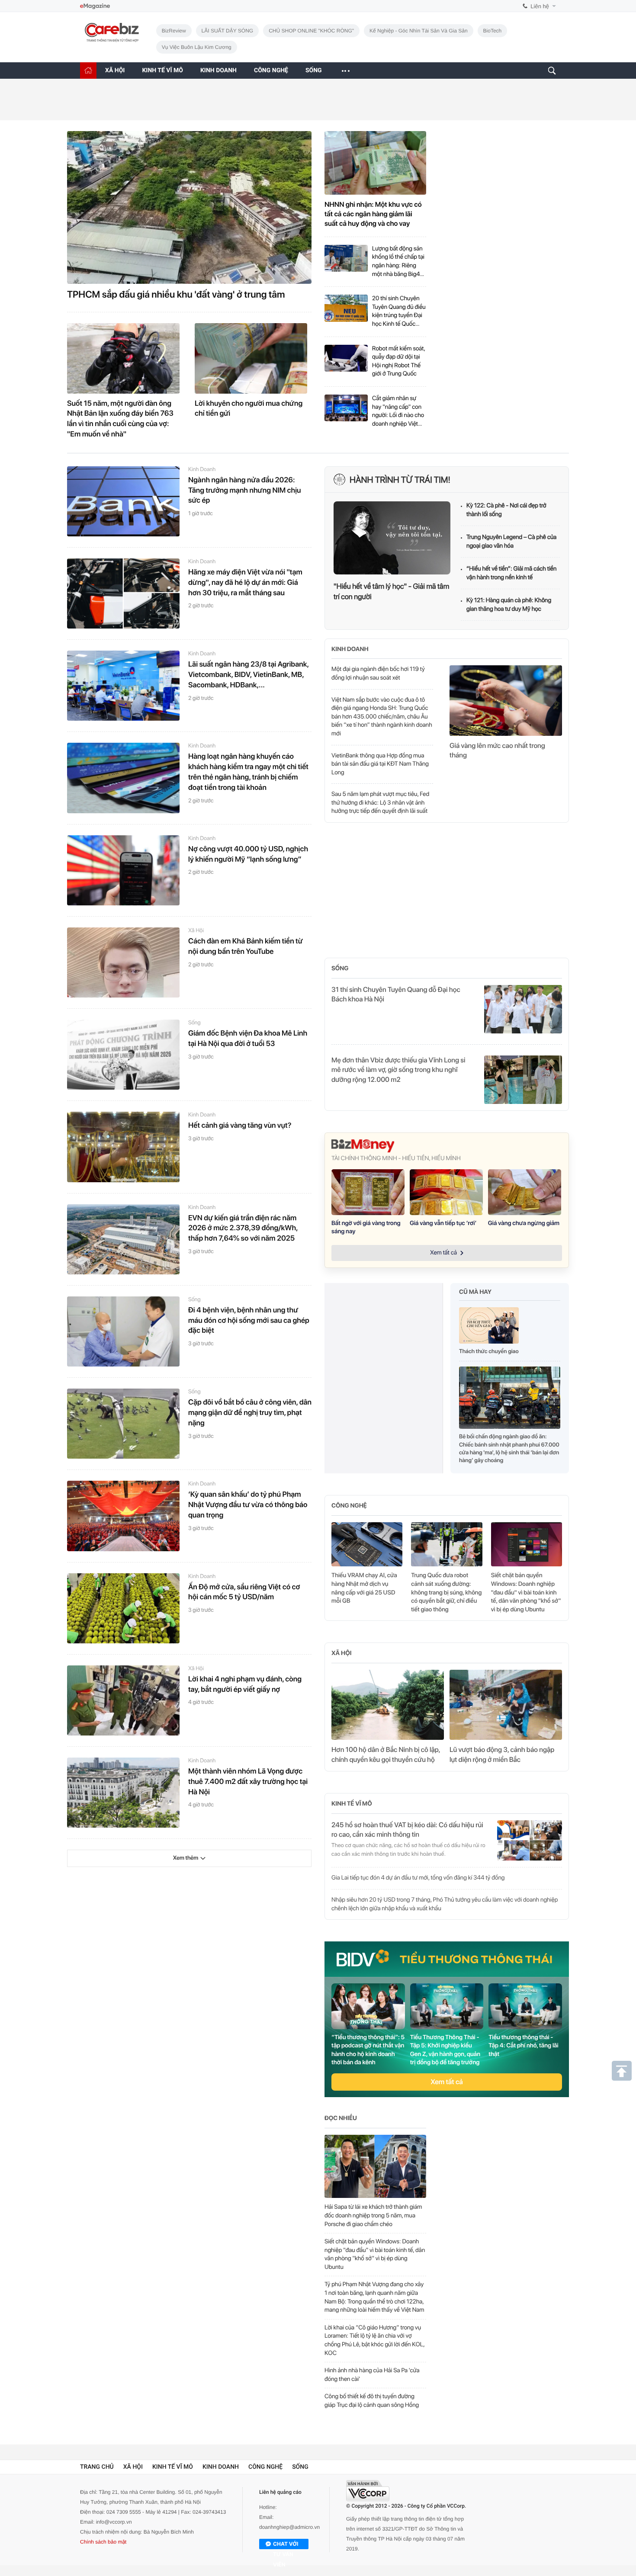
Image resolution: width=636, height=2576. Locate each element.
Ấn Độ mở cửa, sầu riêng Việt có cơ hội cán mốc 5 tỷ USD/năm (244, 1592)
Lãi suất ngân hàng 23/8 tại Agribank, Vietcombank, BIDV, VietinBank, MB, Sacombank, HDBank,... (248, 675)
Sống (194, 1023)
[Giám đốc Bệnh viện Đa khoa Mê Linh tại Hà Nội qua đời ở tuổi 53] (123, 1055)
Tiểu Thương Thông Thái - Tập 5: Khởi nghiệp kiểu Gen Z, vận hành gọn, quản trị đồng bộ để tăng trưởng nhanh (445, 2050)
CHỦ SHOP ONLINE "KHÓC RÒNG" (311, 31)
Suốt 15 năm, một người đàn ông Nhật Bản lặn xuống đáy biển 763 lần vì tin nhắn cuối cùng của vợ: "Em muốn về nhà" (120, 419)
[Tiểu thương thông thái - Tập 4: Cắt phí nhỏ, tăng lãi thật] (525, 2006)
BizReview (174, 31)
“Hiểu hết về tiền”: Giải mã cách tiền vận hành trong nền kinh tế (511, 573)
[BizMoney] (447, 1146)
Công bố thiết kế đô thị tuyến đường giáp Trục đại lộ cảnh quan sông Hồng (372, 2401)
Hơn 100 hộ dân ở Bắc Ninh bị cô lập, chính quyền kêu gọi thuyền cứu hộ (386, 1754)
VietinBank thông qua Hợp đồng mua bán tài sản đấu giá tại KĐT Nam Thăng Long (380, 764)
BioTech (493, 31)
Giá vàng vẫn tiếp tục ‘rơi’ (443, 1223)
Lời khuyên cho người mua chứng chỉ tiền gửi (249, 409)
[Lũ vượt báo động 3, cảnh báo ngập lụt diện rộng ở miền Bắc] (506, 1705)
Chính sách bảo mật (103, 2542)
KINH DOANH (218, 71)
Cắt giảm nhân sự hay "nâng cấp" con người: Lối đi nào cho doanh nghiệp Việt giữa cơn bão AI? (398, 412)
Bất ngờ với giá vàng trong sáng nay (366, 1228)
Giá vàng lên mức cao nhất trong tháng (497, 750)
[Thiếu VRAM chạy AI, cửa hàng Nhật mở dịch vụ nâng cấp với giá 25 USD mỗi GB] (367, 1545)
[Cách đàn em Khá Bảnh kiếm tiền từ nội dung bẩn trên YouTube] (123, 962)
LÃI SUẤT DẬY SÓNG (228, 31)
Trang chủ (97, 2467)
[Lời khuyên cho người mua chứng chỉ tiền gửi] (251, 358)
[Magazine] (95, 6)
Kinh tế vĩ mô (352, 1804)
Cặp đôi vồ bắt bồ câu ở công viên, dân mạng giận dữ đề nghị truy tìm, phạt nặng (250, 1413)
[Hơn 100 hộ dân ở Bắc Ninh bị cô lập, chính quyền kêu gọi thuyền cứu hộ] (388, 1705)
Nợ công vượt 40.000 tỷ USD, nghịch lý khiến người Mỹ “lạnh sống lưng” (248, 854)
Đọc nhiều (341, 2118)
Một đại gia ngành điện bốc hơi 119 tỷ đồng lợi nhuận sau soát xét (378, 674)
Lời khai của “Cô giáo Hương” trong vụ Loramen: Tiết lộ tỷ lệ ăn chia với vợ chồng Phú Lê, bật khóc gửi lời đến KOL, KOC (374, 2340)
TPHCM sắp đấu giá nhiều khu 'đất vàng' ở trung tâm (176, 295)
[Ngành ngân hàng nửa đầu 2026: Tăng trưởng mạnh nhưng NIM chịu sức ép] (123, 501)
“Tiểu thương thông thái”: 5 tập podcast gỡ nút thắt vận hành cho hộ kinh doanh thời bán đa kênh (368, 2050)
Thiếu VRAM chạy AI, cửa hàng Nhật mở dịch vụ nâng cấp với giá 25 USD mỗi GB (364, 1588)
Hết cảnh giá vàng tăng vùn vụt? (240, 1126)
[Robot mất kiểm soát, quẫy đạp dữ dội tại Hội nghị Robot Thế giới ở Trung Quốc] (346, 362)
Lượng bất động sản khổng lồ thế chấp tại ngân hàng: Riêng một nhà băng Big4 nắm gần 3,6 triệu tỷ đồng (398, 262)
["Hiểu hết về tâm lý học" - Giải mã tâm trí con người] (392, 538)
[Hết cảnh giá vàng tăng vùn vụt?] (123, 1147)
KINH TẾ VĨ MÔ (162, 71)
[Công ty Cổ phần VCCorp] (368, 2491)
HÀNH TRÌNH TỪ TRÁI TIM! (400, 480)
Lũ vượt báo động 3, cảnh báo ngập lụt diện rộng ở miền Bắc (502, 1754)
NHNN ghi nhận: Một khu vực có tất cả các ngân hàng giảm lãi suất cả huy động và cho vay (373, 214)
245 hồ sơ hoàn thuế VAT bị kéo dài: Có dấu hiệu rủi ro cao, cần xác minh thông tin (407, 1830)
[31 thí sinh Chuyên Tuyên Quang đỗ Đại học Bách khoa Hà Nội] (523, 1009)
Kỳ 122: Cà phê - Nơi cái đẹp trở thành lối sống (506, 510)
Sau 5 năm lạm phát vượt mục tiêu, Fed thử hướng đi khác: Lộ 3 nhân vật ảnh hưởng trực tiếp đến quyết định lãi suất (380, 803)
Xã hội (196, 931)
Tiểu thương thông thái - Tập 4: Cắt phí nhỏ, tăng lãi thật (523, 2046)
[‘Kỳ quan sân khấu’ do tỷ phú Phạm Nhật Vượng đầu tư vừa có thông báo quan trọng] (123, 1516)
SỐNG (314, 71)
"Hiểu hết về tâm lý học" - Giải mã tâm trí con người (391, 592)
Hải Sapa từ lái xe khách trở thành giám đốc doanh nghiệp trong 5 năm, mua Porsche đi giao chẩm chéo (373, 2215)
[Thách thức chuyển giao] (489, 1328)
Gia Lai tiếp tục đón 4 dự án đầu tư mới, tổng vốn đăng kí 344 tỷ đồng (418, 1878)
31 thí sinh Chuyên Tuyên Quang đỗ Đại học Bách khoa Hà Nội (396, 994)
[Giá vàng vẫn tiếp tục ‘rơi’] (446, 1192)
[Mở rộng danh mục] (345, 71)
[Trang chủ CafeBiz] (88, 70)
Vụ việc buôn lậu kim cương (197, 47)
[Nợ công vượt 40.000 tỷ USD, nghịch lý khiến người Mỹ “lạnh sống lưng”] (123, 870)
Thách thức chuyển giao (489, 1352)
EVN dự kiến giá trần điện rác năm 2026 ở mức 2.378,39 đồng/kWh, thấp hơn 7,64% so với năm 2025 (243, 1229)
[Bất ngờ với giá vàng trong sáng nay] (368, 1192)
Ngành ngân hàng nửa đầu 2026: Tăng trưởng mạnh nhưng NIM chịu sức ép (245, 491)
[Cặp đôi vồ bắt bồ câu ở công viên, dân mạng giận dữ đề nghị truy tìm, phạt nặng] (123, 1424)
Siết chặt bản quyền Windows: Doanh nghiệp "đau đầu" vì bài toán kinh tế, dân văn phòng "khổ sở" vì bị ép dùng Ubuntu (526, 1592)
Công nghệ (349, 1506)
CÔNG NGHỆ (271, 71)
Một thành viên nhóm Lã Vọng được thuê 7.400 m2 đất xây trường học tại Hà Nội (248, 1782)
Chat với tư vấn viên (286, 2545)
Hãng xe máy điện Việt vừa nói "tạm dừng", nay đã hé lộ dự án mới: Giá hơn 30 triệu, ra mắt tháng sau (245, 583)
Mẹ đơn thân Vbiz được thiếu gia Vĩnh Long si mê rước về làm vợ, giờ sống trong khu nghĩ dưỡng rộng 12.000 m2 (398, 1070)
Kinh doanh (202, 470)
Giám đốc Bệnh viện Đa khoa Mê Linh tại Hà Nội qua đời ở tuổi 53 (248, 1039)
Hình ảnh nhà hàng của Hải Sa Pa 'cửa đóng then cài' (372, 2375)
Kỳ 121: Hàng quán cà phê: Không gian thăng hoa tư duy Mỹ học (509, 605)
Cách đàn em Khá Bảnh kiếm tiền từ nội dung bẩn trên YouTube (246, 946)
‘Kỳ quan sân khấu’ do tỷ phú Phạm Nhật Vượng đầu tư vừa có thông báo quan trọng (248, 1505)
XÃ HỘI (115, 71)
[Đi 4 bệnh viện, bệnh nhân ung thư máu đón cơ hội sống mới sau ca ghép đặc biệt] (123, 1331)
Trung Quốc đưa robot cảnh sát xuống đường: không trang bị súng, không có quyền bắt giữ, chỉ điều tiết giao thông (446, 1592)
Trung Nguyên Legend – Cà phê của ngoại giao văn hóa (511, 542)
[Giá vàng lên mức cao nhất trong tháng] (506, 700)
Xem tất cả (447, 2082)
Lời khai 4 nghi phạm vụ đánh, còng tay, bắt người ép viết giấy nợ (245, 1684)
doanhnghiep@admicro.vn (289, 2527)
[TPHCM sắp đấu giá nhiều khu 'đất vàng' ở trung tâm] (189, 207)
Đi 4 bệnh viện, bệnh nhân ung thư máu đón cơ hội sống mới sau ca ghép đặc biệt (249, 1321)
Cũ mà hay (475, 1292)
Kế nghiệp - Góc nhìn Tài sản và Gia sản (419, 31)
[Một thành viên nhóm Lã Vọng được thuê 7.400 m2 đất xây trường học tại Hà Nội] (123, 1793)
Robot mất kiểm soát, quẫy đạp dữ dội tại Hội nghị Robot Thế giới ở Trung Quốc (398, 361)
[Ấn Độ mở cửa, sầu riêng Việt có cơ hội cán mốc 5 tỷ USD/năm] (123, 1608)
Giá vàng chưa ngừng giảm (524, 1223)
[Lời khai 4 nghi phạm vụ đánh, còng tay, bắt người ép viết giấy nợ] (123, 1700)
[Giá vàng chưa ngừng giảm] (525, 1192)
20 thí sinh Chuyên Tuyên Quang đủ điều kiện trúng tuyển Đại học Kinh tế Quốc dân (399, 312)
